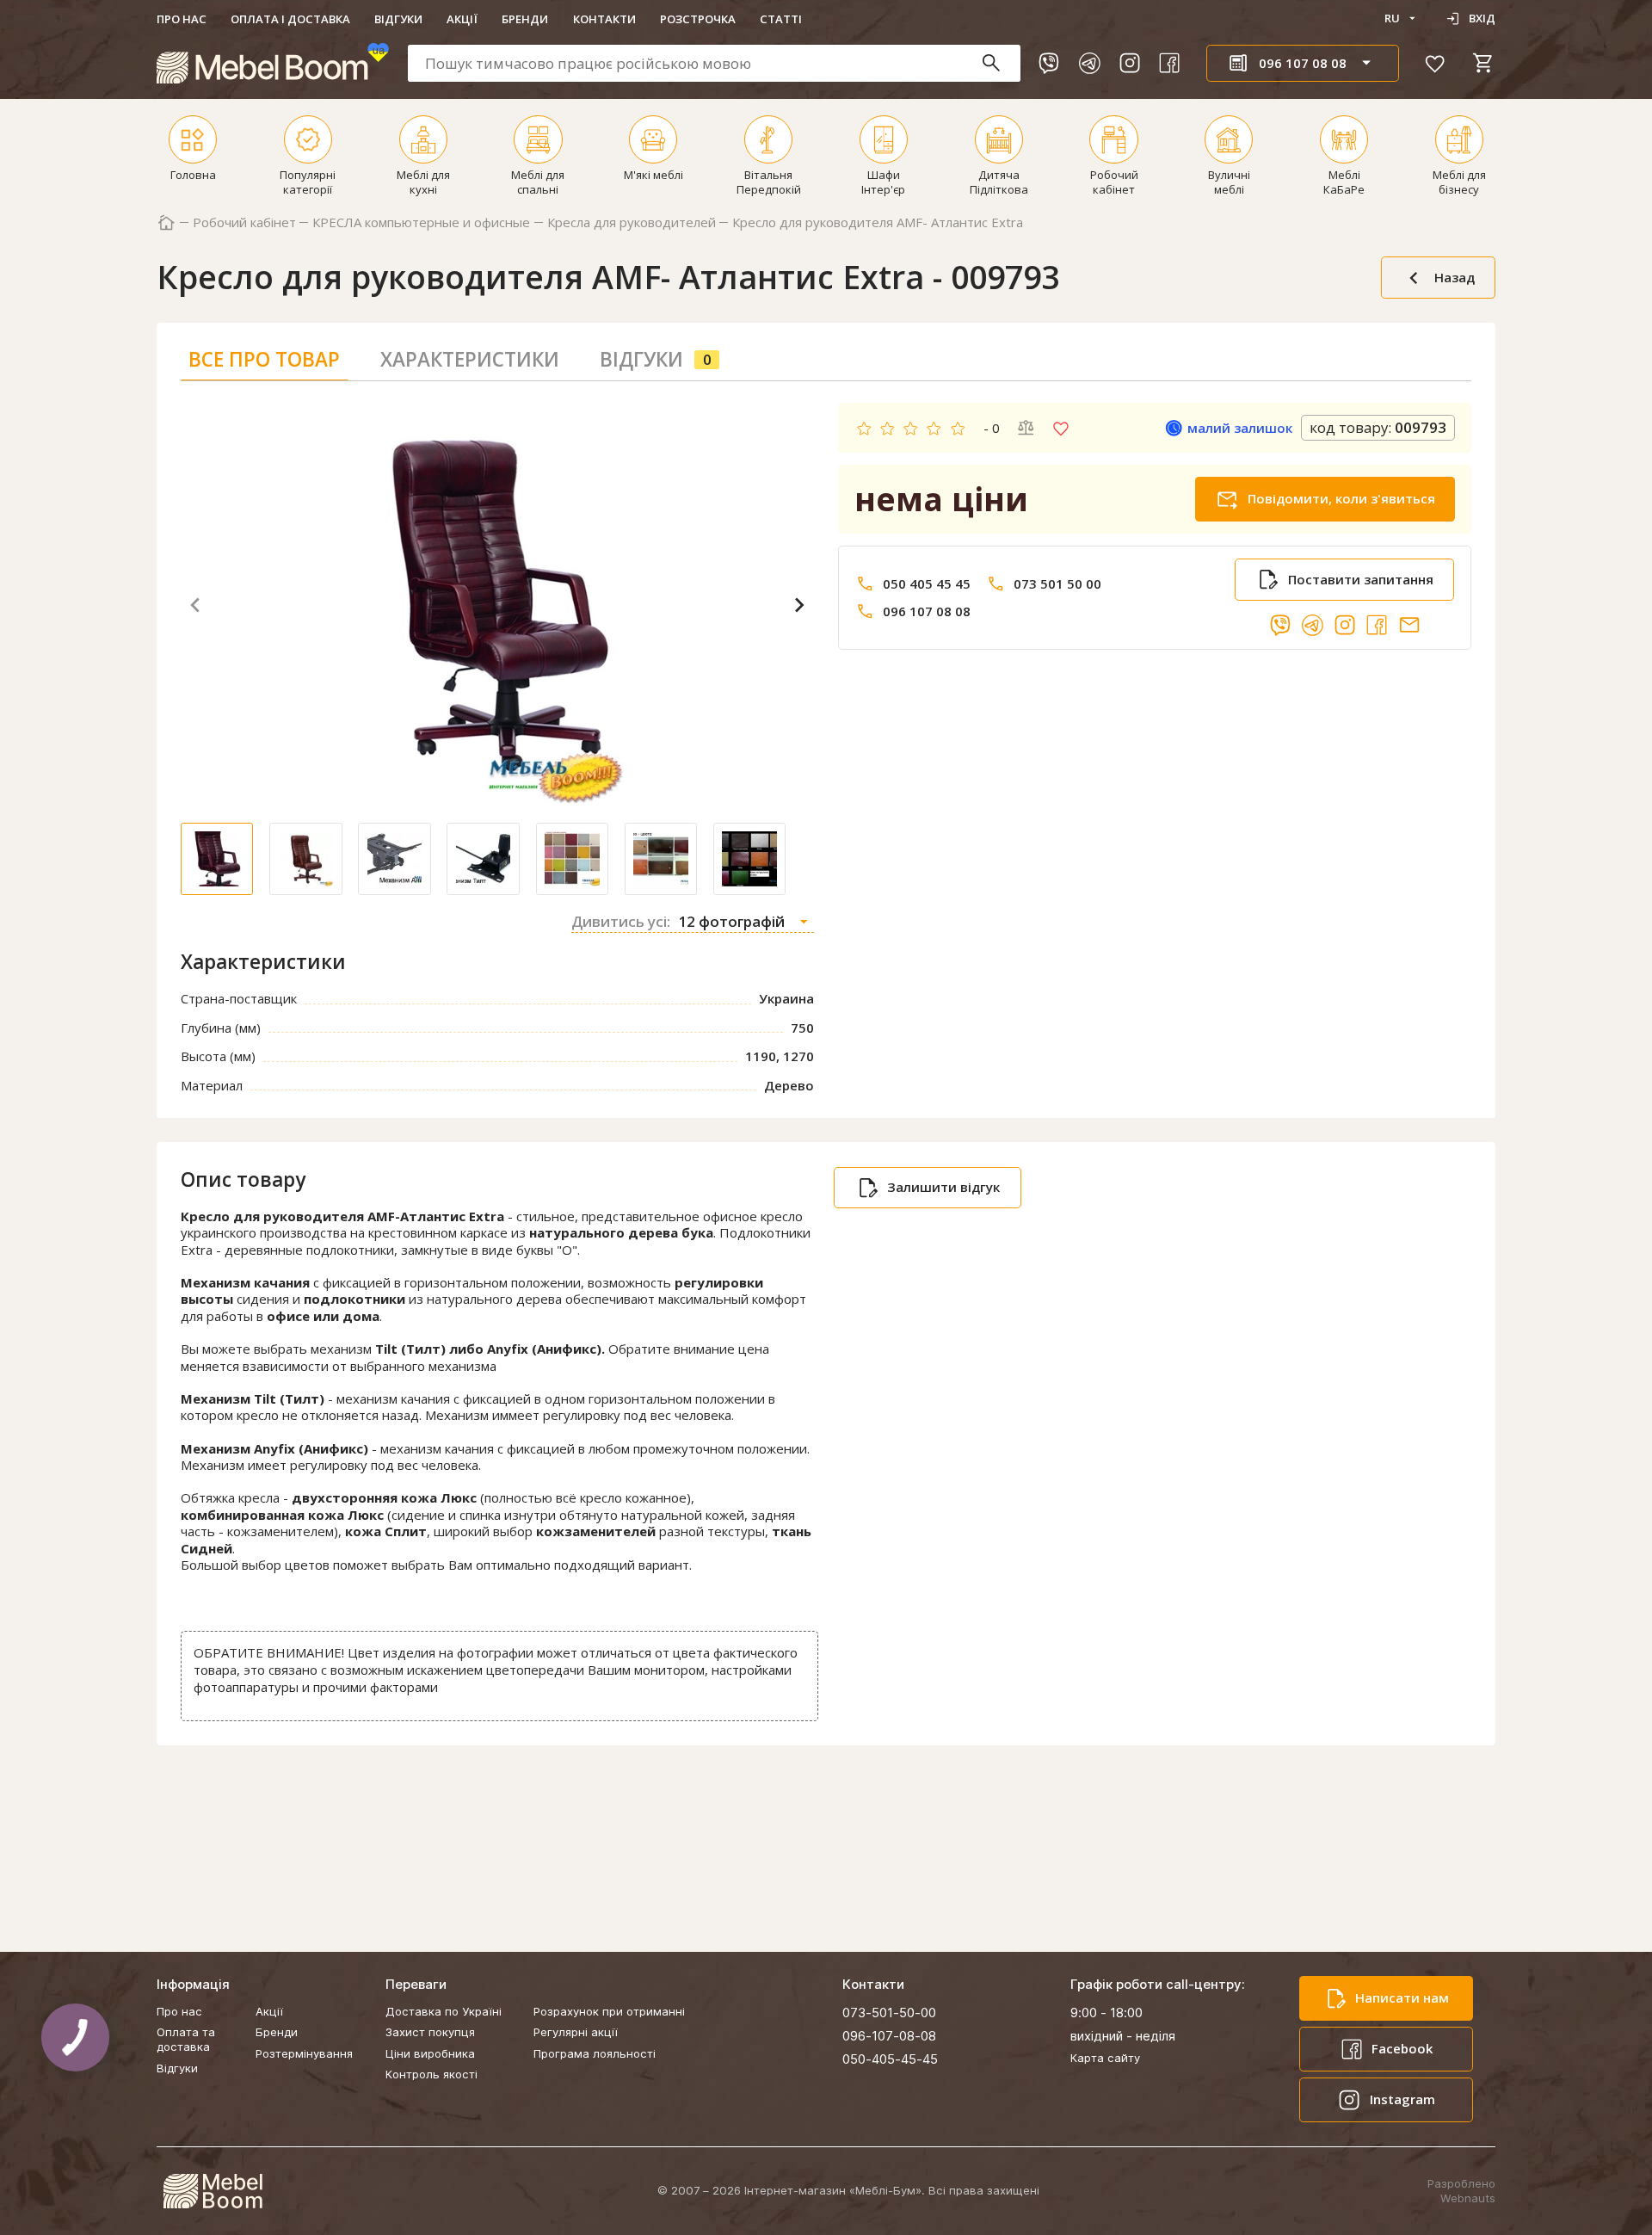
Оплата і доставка (290, 19)
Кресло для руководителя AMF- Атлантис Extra (878, 222)
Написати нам (1402, 1997)
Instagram (1402, 2099)
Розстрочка (698, 19)
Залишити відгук (943, 1187)
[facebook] (1169, 63)
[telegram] (1089, 63)
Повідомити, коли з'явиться (1341, 498)
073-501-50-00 (889, 2013)
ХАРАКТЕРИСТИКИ (470, 359)
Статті (781, 19)
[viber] (1049, 63)
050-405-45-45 (890, 2059)
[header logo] (273, 63)
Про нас (182, 19)
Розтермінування (304, 2053)
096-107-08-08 (889, 2036)
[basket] (1483, 63)
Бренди (525, 19)
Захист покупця (430, 2032)
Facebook (1402, 2048)
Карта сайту (1105, 2058)
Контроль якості (431, 2074)
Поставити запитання (1361, 579)
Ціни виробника (430, 2053)
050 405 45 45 (927, 584)
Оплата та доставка (186, 2039)
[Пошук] (999, 63)
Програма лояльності (595, 2053)
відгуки (656, 359)
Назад (1455, 277)
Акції (462, 19)
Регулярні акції (576, 2032)
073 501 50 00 (1057, 584)
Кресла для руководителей (632, 222)
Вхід (1482, 18)
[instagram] (1130, 63)
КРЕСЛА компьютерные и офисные (421, 222)
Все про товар (264, 359)
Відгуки (398, 19)
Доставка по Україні (444, 2011)
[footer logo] (213, 2191)
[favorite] (1435, 63)
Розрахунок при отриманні (609, 2011)
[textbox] (714, 63)
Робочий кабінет (244, 222)
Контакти (604, 19)
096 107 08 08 (927, 611)
